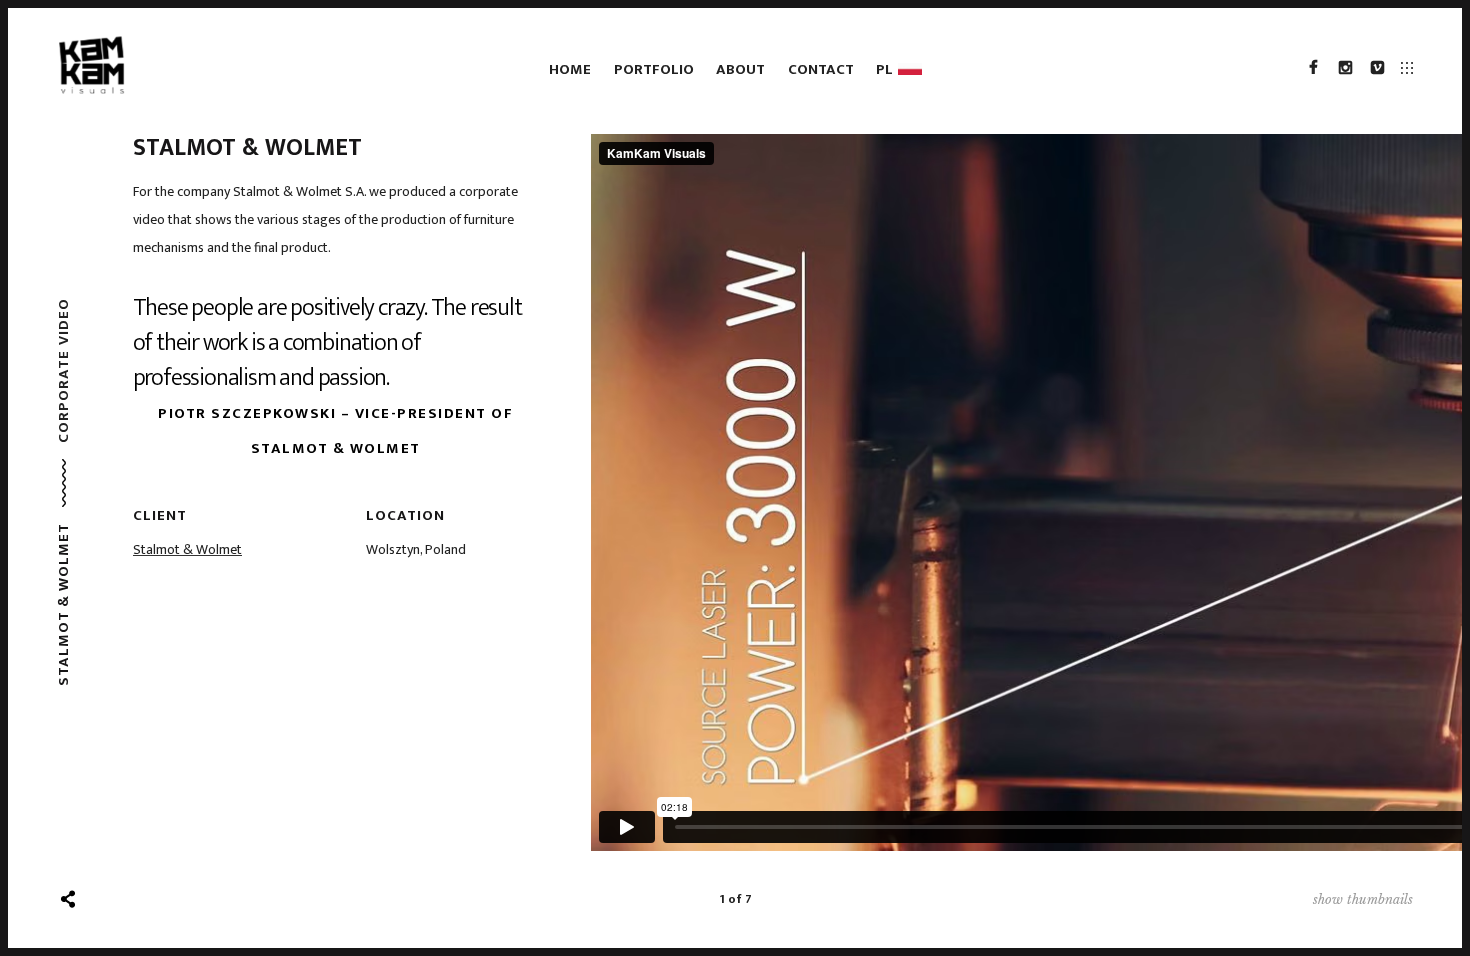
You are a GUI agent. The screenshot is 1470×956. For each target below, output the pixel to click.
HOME (570, 69)
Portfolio (654, 69)
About (740, 69)
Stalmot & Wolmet (187, 549)
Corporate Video (63, 371)
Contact (821, 69)
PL (887, 69)
